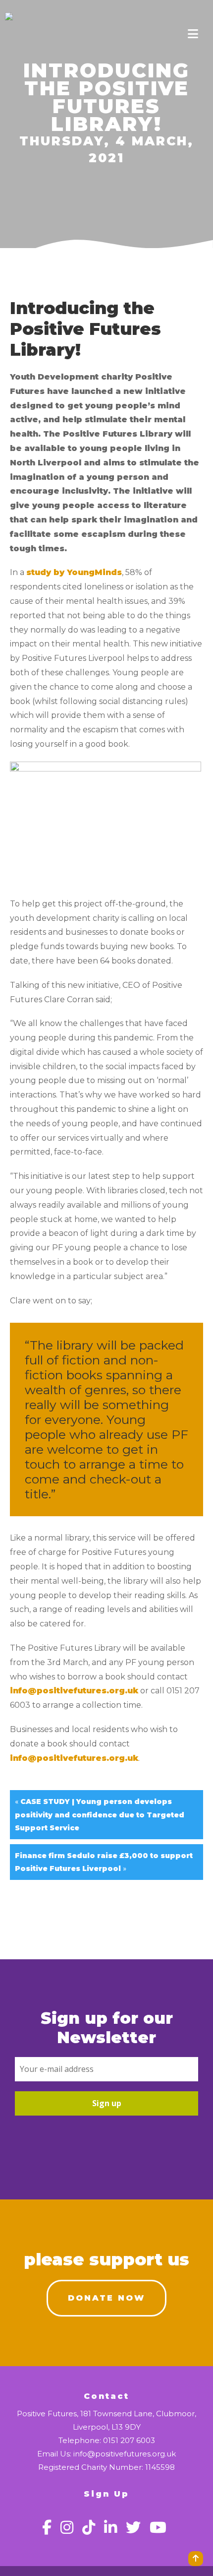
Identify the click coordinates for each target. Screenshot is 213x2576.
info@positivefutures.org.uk (74, 1691)
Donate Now (106, 2298)
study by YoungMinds (74, 572)
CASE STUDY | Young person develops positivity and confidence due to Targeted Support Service (100, 1814)
